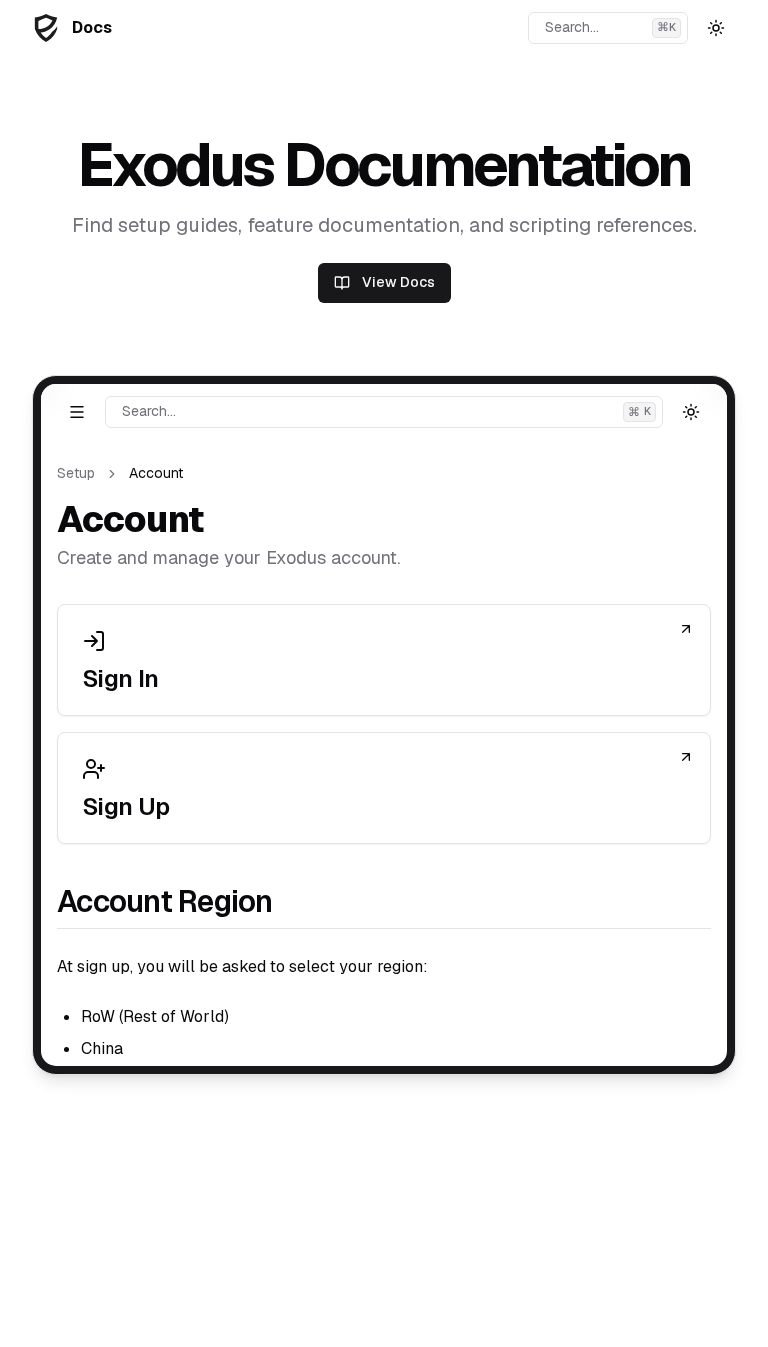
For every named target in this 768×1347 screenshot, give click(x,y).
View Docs (398, 282)
